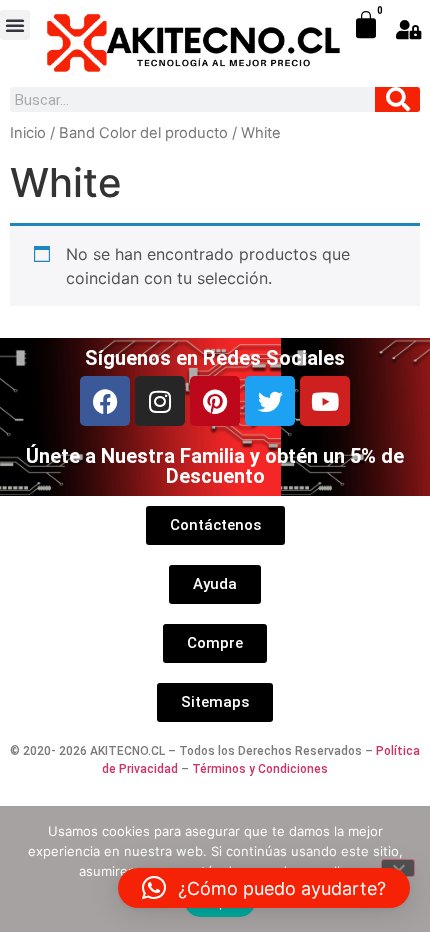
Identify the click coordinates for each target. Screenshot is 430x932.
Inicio (28, 133)
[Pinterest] (215, 401)
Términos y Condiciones (260, 769)
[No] (398, 868)
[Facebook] (105, 401)
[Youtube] (325, 401)
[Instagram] (160, 401)
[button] (15, 25)
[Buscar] (397, 99)
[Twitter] (270, 401)
